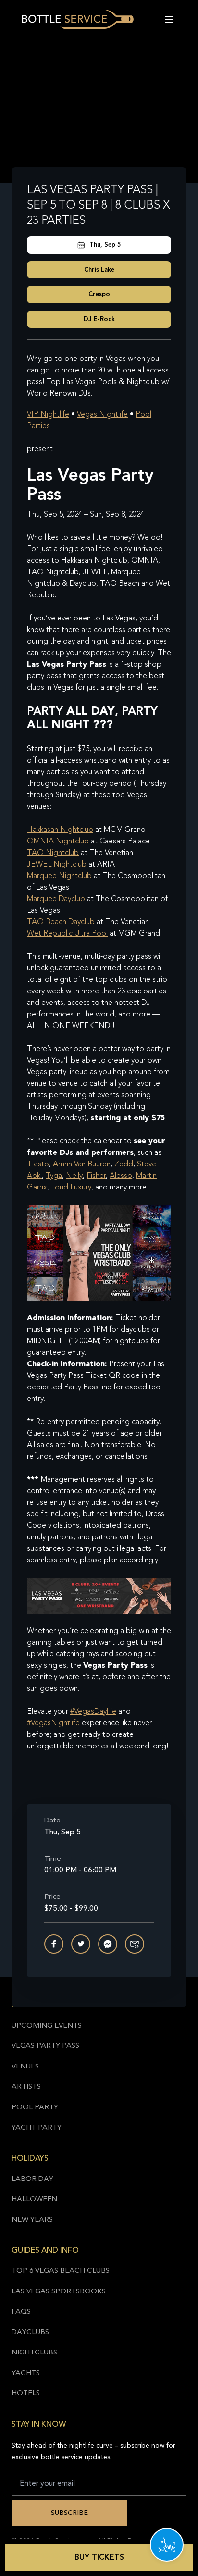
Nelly (74, 1176)
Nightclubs (34, 2353)
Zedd (124, 1164)
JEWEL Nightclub (57, 865)
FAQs (21, 2312)
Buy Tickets (99, 2558)
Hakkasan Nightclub (60, 830)
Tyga (54, 1176)
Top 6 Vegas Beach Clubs (61, 2271)
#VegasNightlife (53, 1723)
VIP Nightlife (48, 415)
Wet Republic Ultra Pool (67, 934)
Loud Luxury (71, 1188)
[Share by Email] (135, 1944)
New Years (32, 2220)
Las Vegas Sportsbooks (59, 2292)
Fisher (96, 1176)
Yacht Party (37, 2128)
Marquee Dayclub (56, 899)
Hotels (26, 2394)
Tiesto (38, 1164)
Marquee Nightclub (59, 876)
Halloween (34, 2199)
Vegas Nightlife (102, 415)
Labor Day (32, 2179)
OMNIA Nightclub (58, 842)
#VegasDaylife (93, 1712)
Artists (26, 2087)
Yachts (26, 2373)
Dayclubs (30, 2333)
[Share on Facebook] (54, 1944)
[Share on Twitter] (81, 1944)
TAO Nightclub (53, 853)
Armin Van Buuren (82, 1164)
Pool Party (35, 2108)
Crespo (99, 294)
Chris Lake (99, 270)
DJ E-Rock (99, 319)
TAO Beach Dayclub (61, 922)
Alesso (121, 1176)
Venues (25, 2067)
